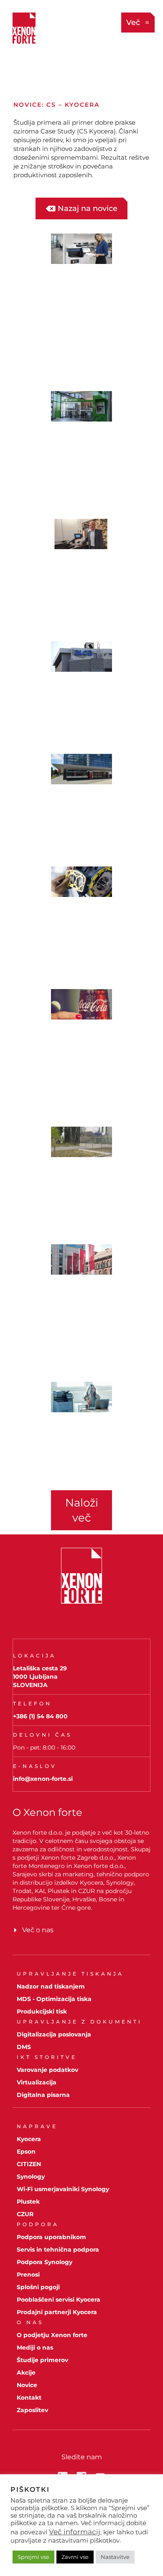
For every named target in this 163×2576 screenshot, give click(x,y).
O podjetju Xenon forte (52, 2335)
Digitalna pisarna (43, 2095)
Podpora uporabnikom (51, 2237)
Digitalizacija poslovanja (54, 2034)
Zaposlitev (32, 2410)
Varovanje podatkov (47, 2070)
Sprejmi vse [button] (33, 2557)
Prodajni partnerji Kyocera (57, 2312)
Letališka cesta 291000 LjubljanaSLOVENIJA (40, 1677)
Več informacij (75, 2532)
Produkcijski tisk (42, 2011)
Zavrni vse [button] (75, 2557)
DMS (24, 2047)
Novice (27, 2385)
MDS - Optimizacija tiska (54, 1999)
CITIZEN (29, 2164)
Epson (26, 2152)
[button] (81, 1510)
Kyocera (29, 2139)
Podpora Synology (45, 2262)
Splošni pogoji (38, 2287)
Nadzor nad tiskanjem (51, 1986)
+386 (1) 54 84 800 (40, 1716)
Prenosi (28, 2275)
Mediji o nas (35, 2348)
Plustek (28, 2202)
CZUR (25, 2214)
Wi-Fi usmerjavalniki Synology (63, 2189)
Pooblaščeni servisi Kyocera (59, 2300)
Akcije (26, 2373)
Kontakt (29, 2398)
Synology (31, 2177)
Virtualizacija (37, 2082)
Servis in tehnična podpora (58, 2250)
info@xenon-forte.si (43, 1779)
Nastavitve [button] (115, 2557)
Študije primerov (42, 2360)
